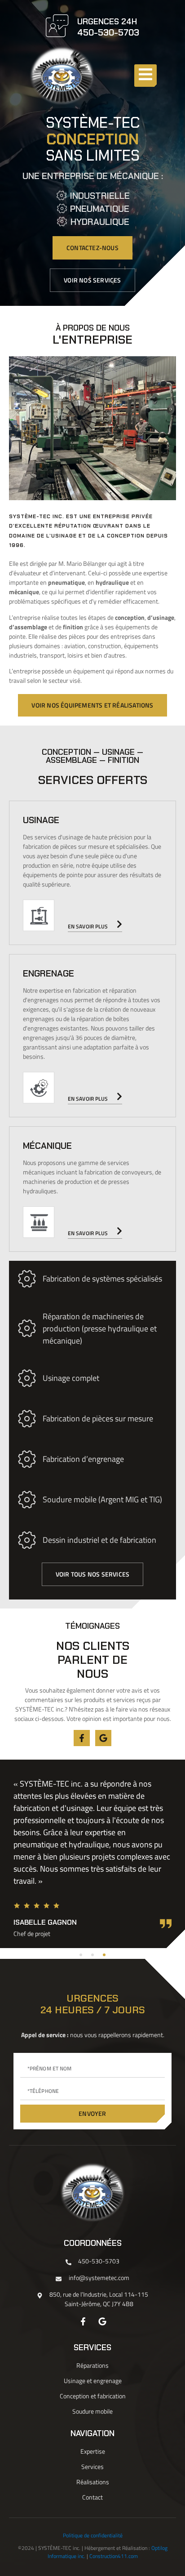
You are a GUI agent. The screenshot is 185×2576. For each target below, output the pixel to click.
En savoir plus (88, 926)
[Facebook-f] (82, 1738)
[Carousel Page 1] (81, 1955)
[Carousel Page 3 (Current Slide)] (104, 1955)
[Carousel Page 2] (92, 1955)
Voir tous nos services (92, 1574)
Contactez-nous (92, 248)
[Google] (103, 1738)
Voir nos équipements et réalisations (92, 705)
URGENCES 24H (107, 22)
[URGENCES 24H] (57, 26)
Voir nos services (92, 280)
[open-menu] (145, 76)
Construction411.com (114, 2556)
